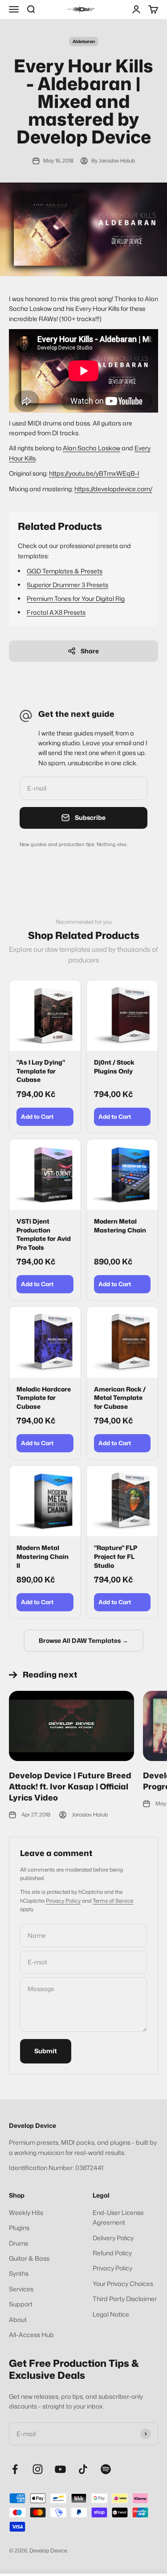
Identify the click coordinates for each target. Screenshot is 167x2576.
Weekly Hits (26, 2212)
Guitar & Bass (29, 2258)
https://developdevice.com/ (113, 489)
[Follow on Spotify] (106, 2469)
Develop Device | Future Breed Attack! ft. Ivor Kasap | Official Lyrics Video (70, 1786)
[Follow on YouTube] (60, 2469)
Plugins (19, 2228)
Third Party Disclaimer (125, 2299)
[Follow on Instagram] (38, 2469)
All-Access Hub (31, 2335)
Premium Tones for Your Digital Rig (76, 598)
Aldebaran (84, 41)
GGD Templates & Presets (65, 571)
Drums (18, 2243)
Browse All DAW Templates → (83, 1640)
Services (21, 2289)
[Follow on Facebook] (15, 2469)
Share (90, 651)
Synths (19, 2273)
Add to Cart (37, 1117)
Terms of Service (113, 1901)
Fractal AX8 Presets (56, 612)
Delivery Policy (113, 2238)
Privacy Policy (63, 1901)
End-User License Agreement (118, 2217)
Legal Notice (111, 2314)
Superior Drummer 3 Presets (67, 585)
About (18, 2320)
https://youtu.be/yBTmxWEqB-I (94, 473)
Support (21, 2304)
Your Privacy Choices (123, 2284)
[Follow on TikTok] (83, 2469)
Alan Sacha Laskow (92, 448)
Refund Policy (112, 2253)
